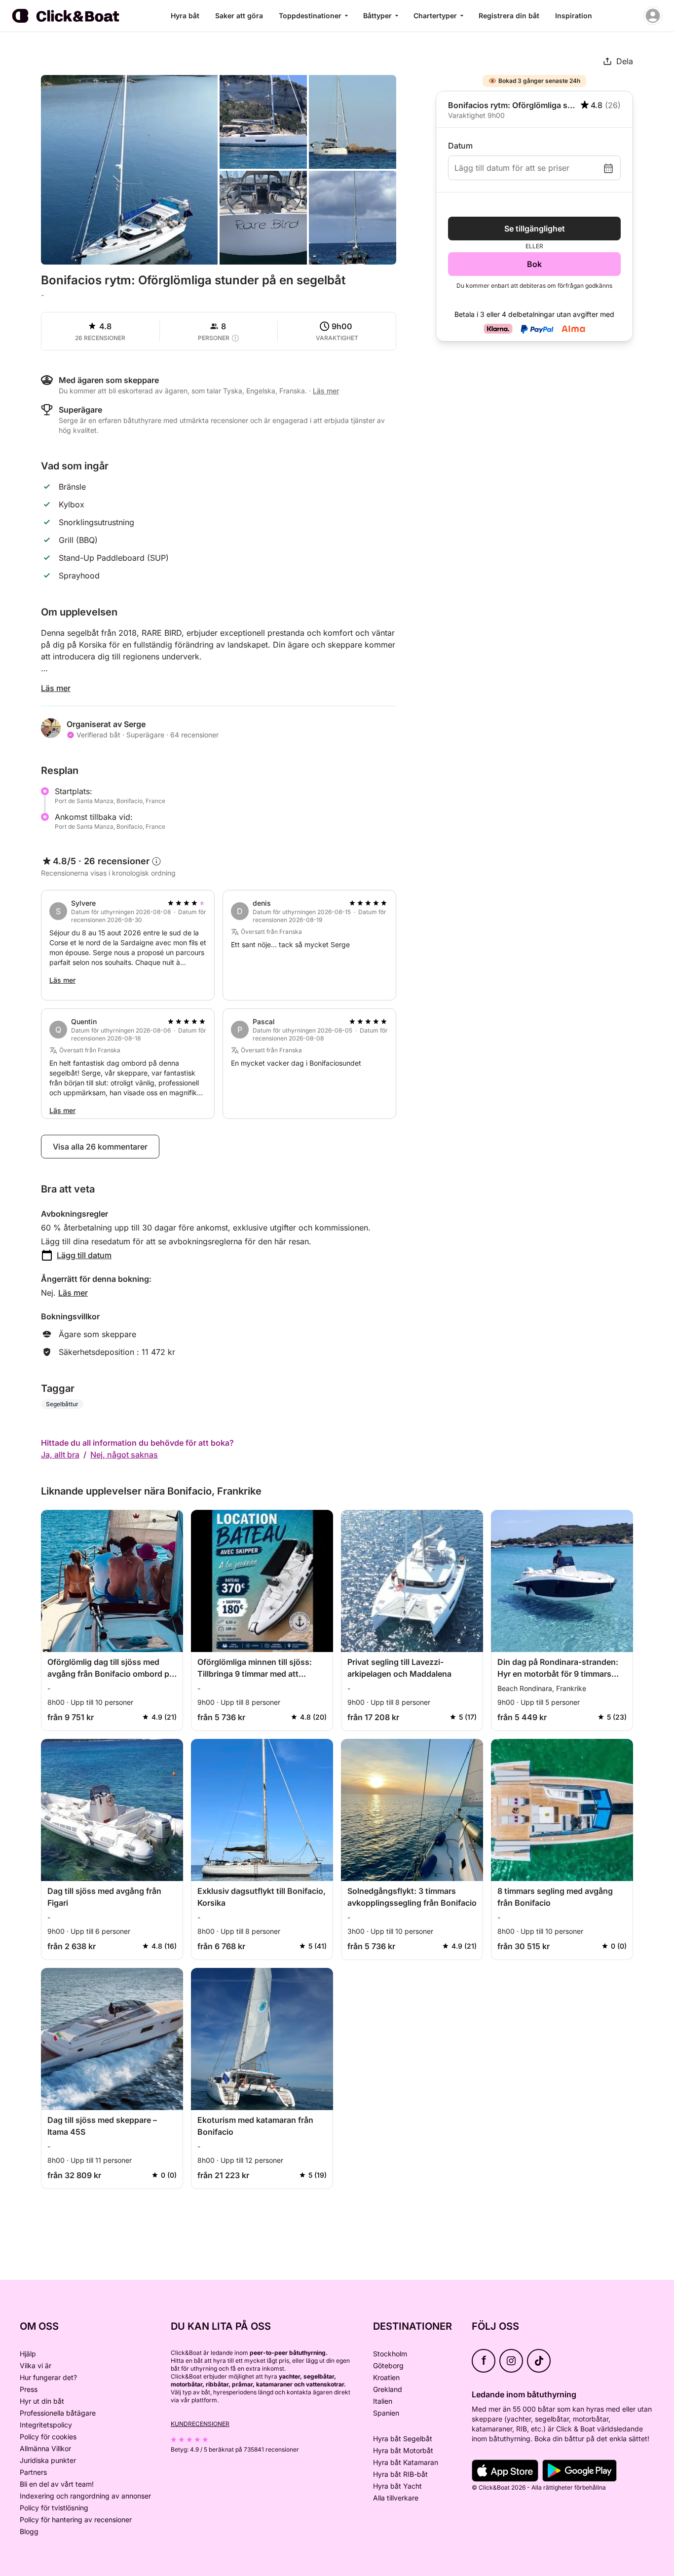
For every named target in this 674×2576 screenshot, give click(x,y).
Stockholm (390, 2354)
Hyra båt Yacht (397, 2486)
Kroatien (386, 2377)
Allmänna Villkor (45, 2448)
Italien (383, 2401)
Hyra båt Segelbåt (403, 2439)
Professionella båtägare (58, 2413)
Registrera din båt (509, 16)
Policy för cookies (48, 2437)
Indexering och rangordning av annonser (85, 2496)
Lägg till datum (84, 1255)
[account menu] (653, 16)
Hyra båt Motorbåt (403, 2450)
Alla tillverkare (396, 2498)
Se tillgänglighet (535, 229)
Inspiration (574, 16)
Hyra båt (185, 16)
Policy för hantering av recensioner (76, 2519)
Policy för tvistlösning (54, 2508)
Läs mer (56, 688)
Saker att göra (239, 16)
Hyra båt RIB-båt (400, 2474)
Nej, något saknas (124, 1455)
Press (29, 2389)
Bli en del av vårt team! (57, 2484)
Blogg (29, 2531)
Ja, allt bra (60, 1455)
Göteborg (388, 2365)
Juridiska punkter (48, 2460)
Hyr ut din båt (42, 2401)
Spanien (386, 2413)
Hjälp (28, 2354)
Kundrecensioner (200, 2424)
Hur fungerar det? (48, 2377)
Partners (33, 2472)
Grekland (388, 2389)
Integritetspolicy (46, 2425)
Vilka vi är (36, 2365)
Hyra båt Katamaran (406, 2462)
